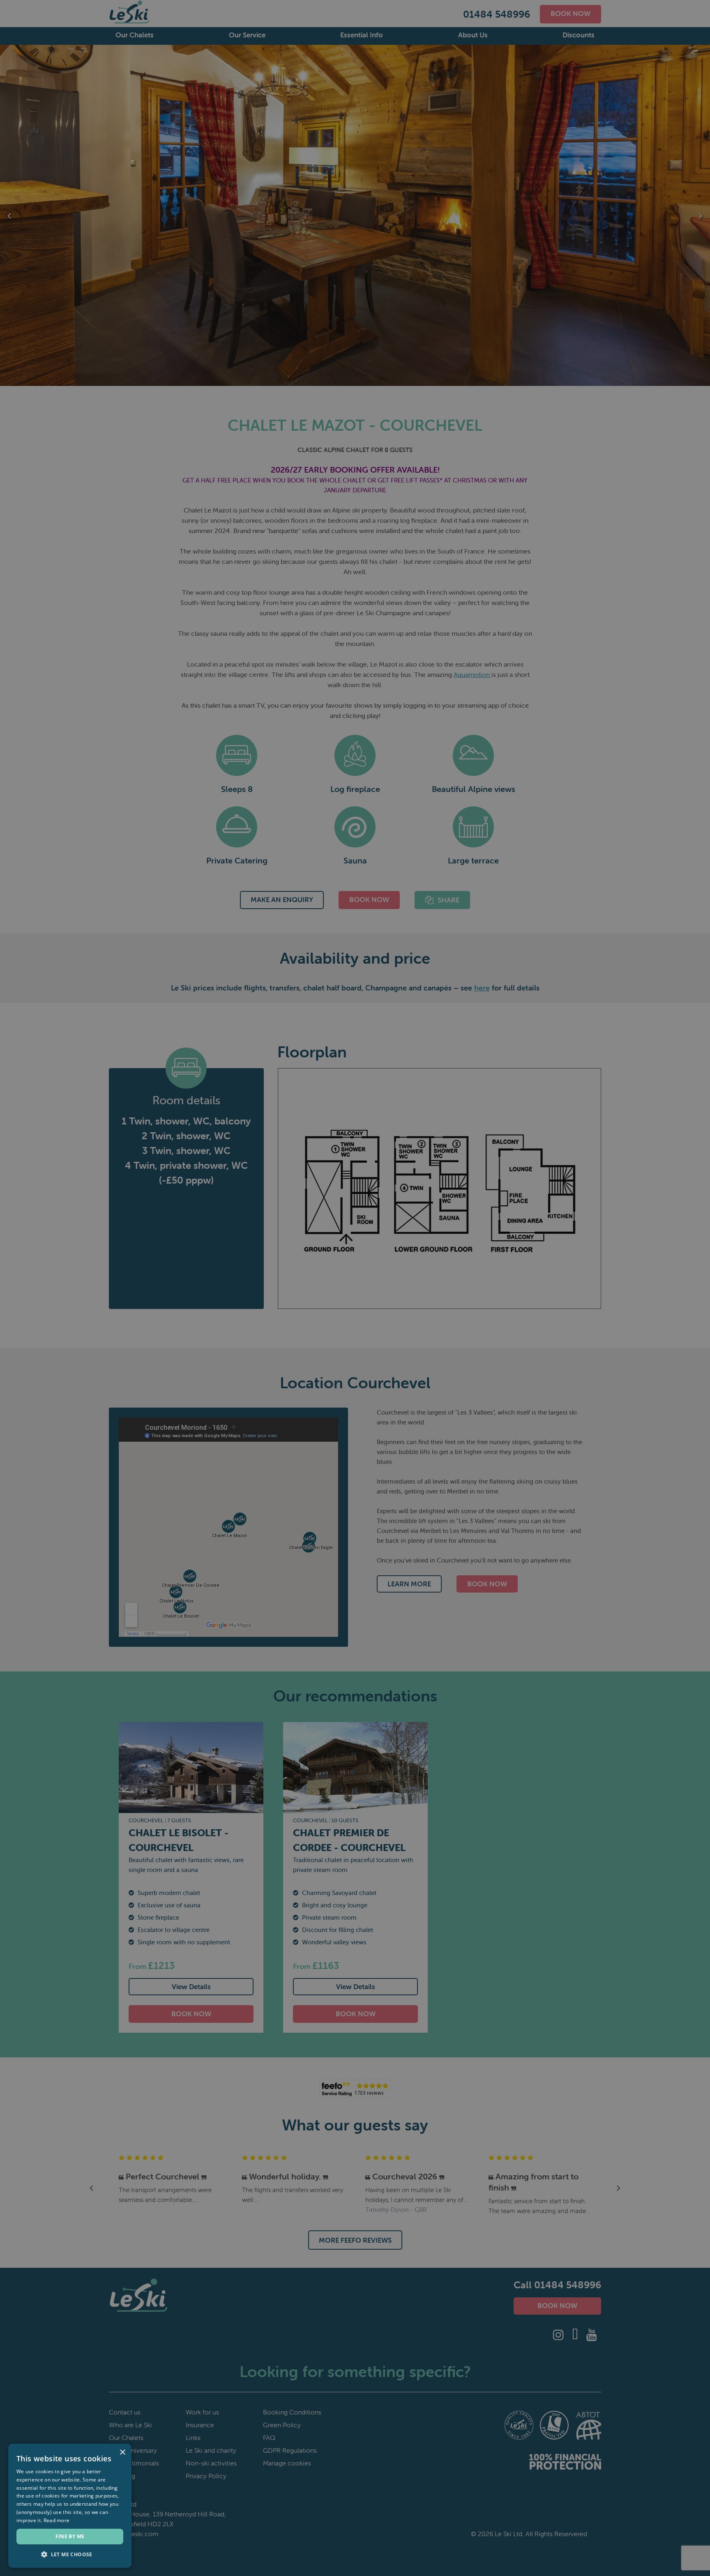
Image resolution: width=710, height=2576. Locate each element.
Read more (57, 2520)
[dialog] (355, 1288)
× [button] (122, 2453)
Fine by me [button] (70, 2536)
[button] (70, 2555)
